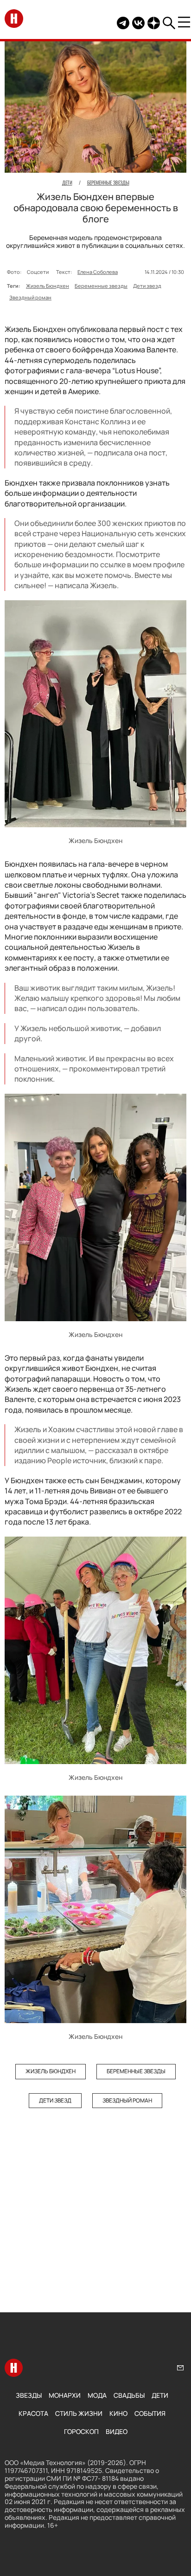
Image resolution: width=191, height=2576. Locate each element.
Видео (117, 2431)
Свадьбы (129, 2395)
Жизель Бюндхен (48, 286)
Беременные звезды (101, 286)
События (150, 2413)
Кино (118, 2413)
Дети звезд (147, 286)
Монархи (65, 2395)
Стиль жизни (79, 2413)
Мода (97, 2395)
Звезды (29, 2395)
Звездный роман (30, 297)
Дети (160, 2395)
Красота (33, 2413)
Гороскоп (81, 2431)
